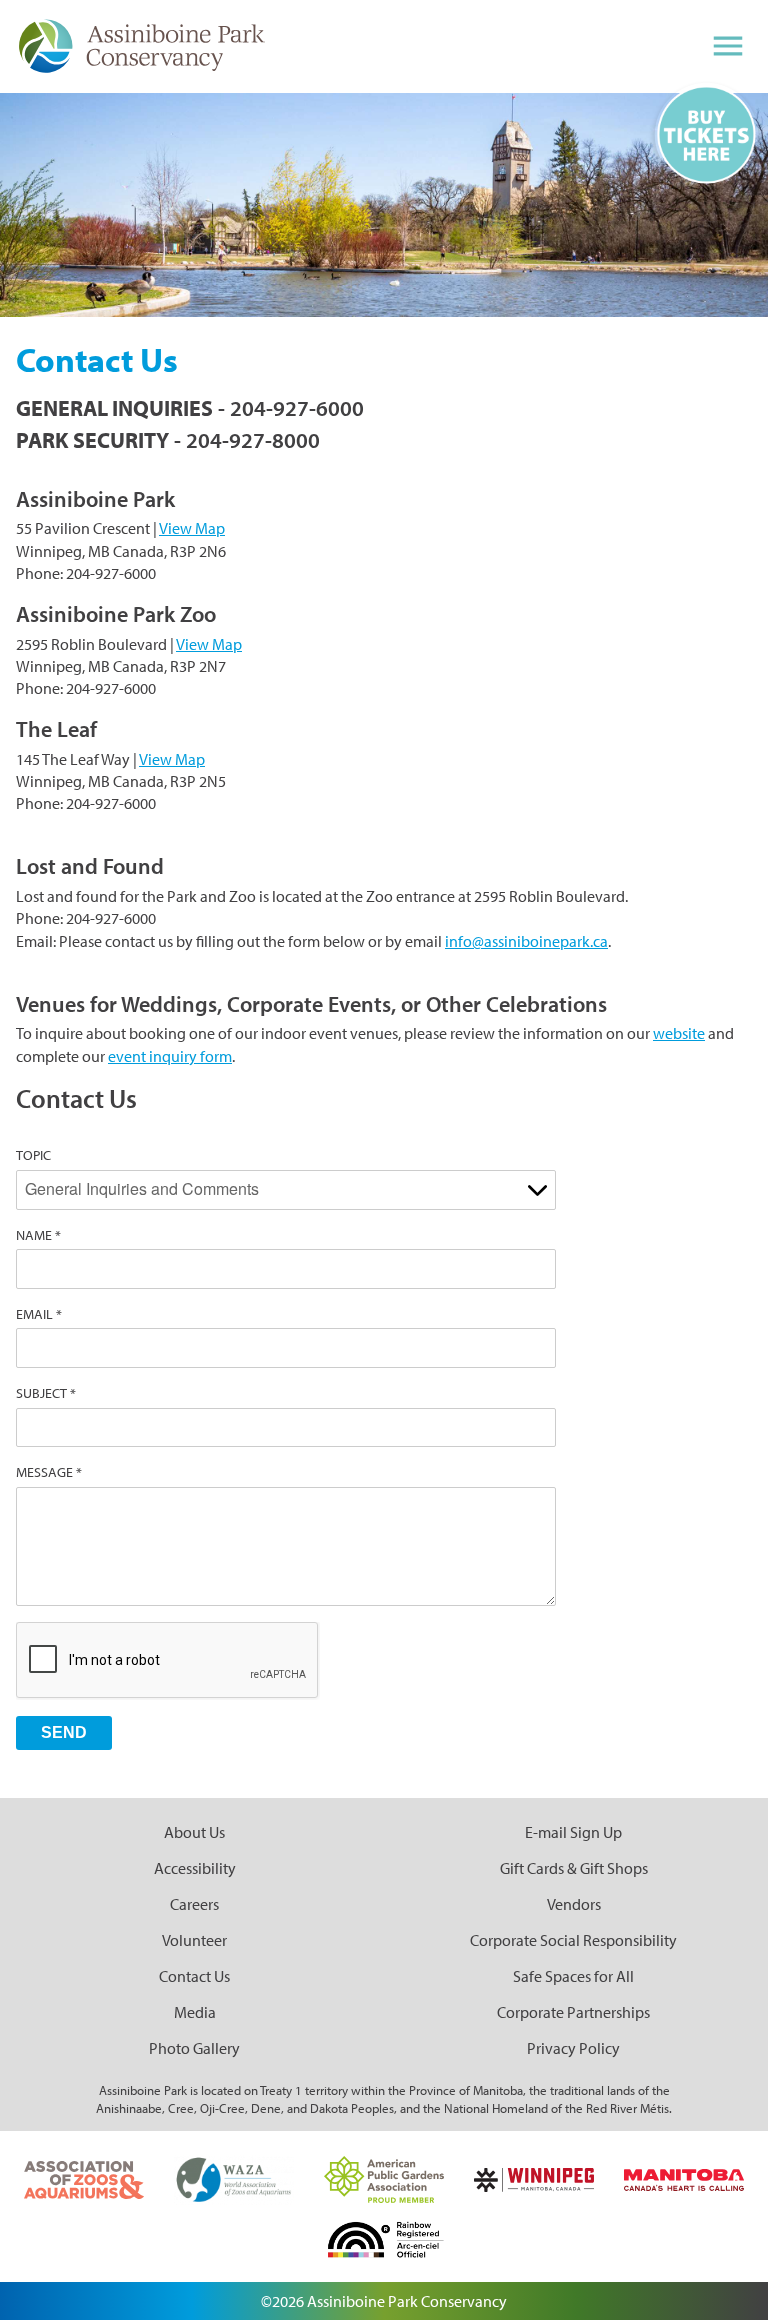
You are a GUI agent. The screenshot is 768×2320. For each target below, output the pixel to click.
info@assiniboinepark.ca (526, 941)
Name (34, 1235)
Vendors (574, 1904)
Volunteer (194, 1940)
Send (64, 1732)
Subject (41, 1393)
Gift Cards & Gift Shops (574, 1868)
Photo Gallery (194, 2048)
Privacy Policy (573, 2048)
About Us (194, 1832)
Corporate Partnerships (573, 2012)
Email (34, 1314)
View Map (192, 528)
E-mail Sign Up (573, 1832)
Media (195, 2012)
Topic (33, 1155)
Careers (194, 1904)
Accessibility (195, 1868)
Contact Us (194, 1976)
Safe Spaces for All (573, 1976)
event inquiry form (170, 1056)
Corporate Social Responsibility (573, 1940)
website (679, 1033)
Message (44, 1472)
